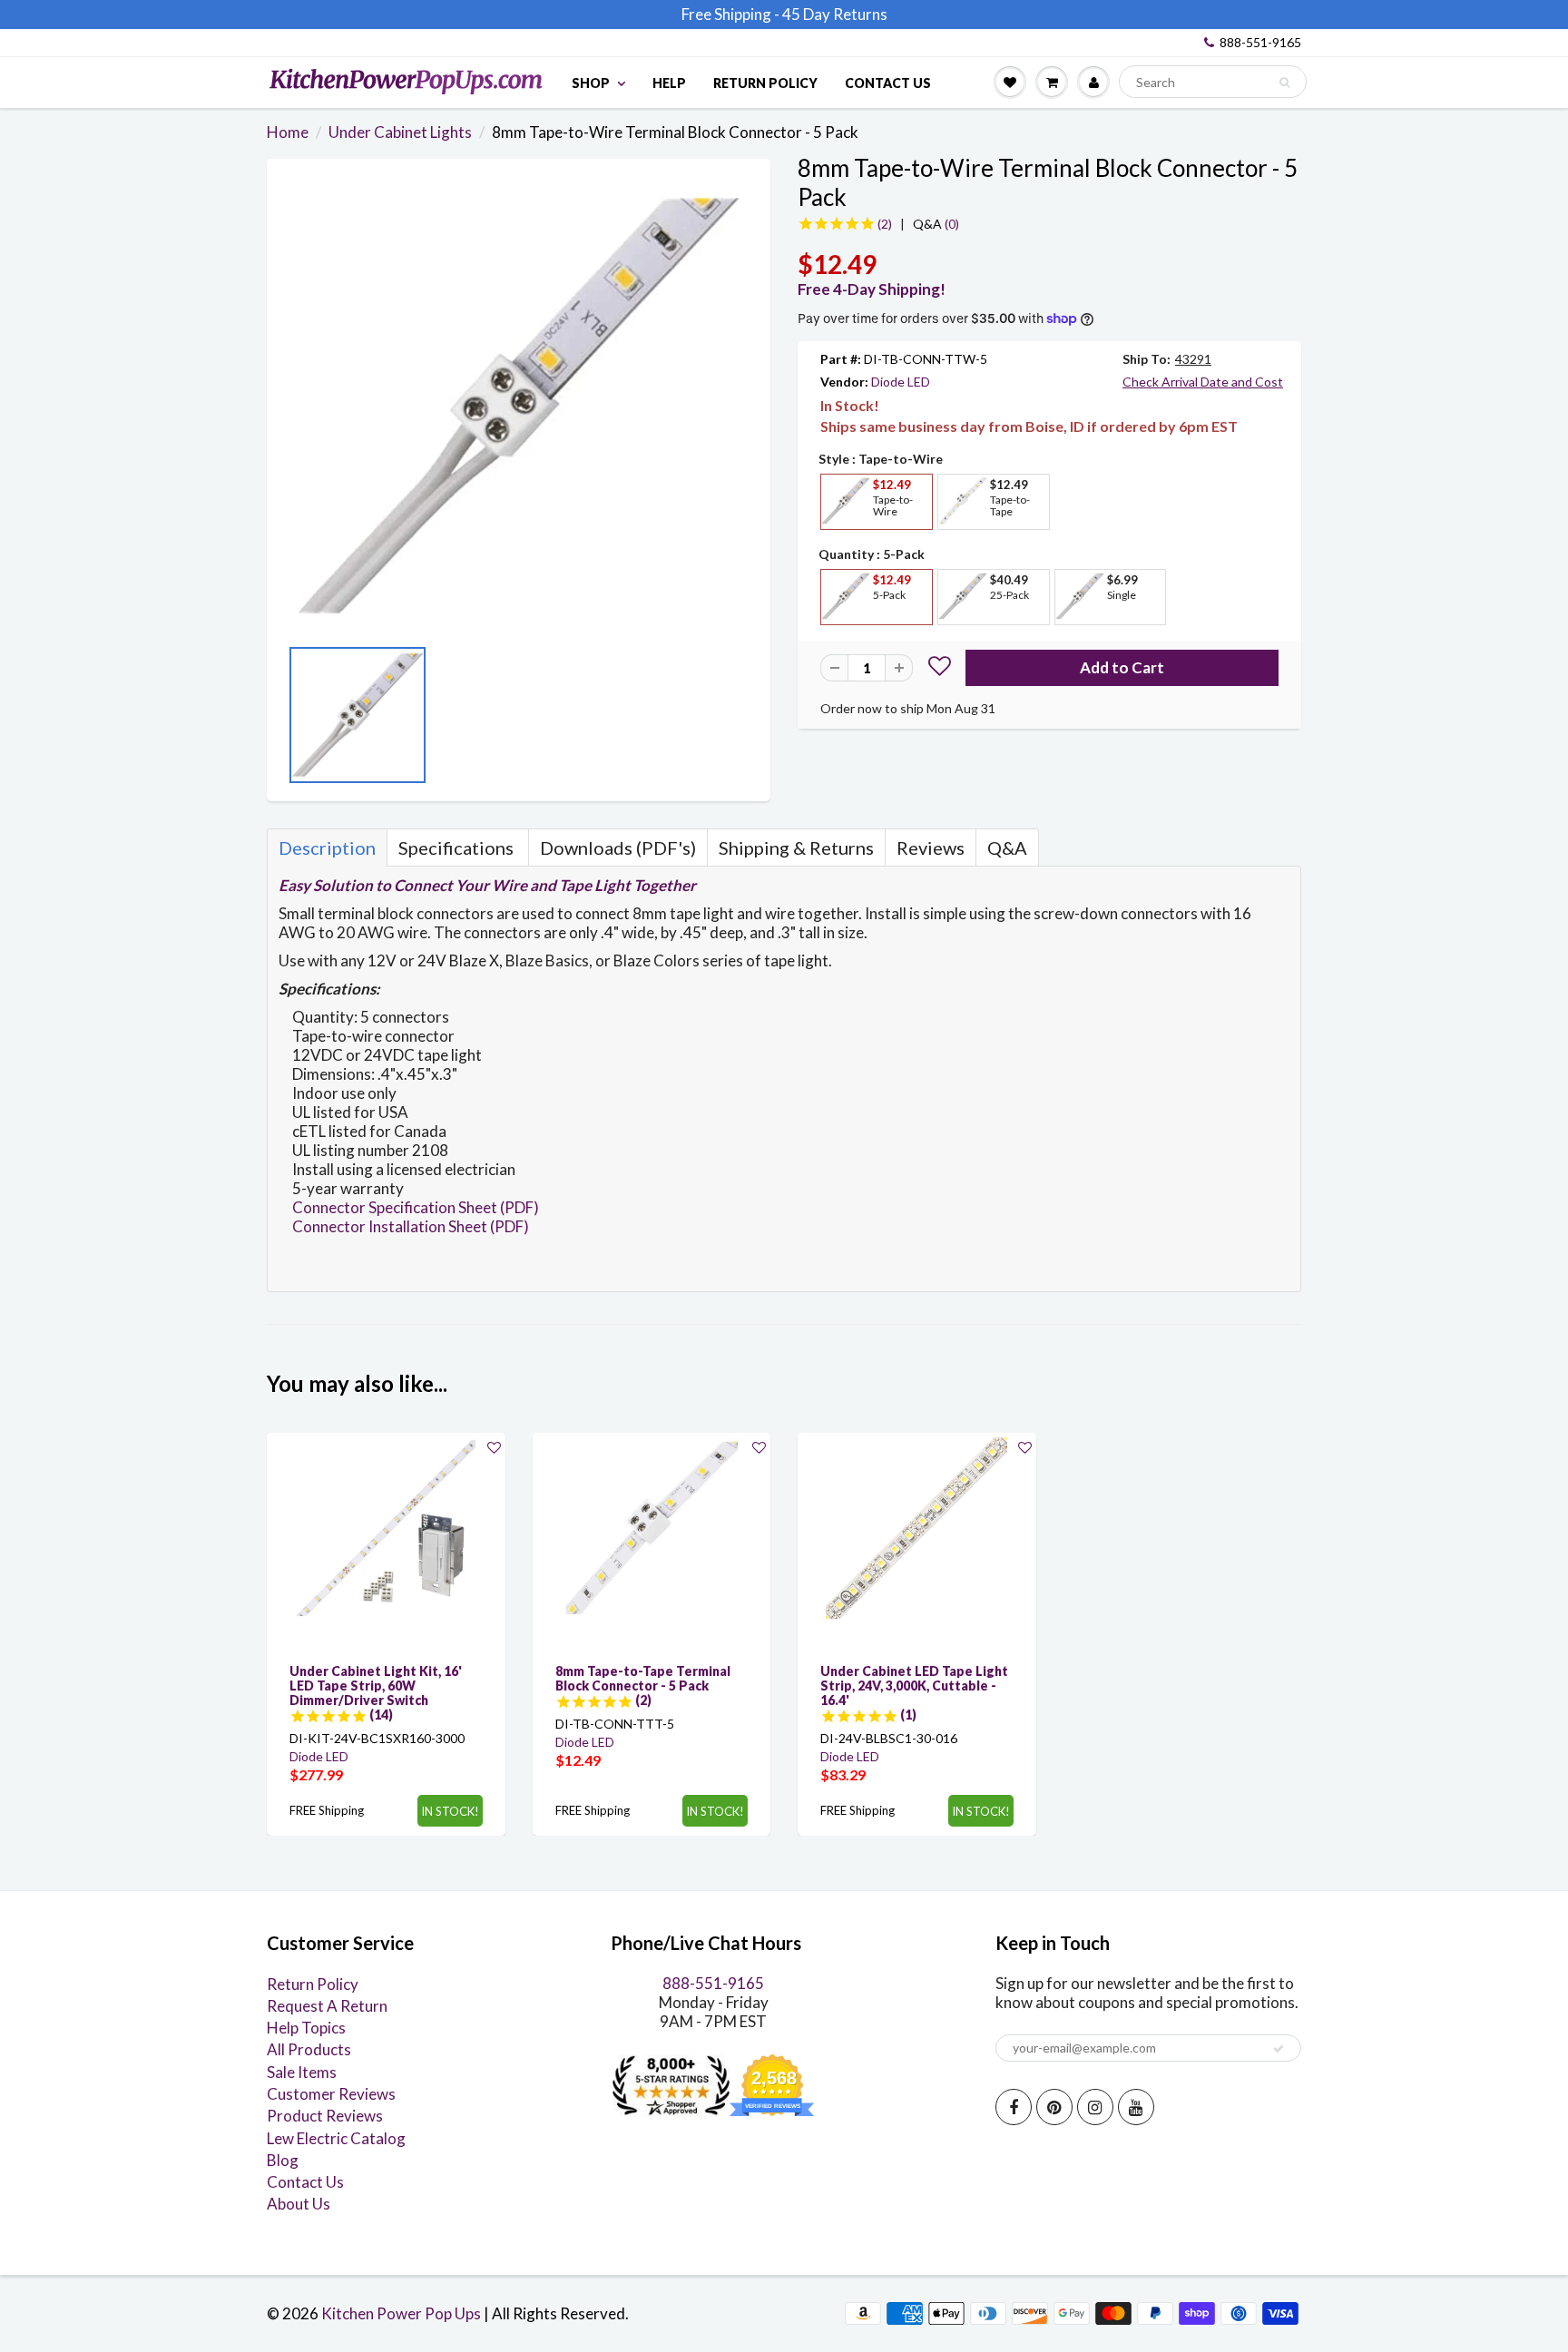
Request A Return (327, 2006)
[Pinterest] (1054, 2107)
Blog (283, 2160)
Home (288, 132)
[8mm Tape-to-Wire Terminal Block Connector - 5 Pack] (519, 406)
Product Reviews (325, 2116)
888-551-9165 (1260, 42)
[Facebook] (1014, 2107)
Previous (294, 720)
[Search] (1284, 83)
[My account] (1093, 82)
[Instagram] (1095, 2107)
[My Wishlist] (1010, 82)
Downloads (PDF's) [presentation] (618, 848)
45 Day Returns (835, 14)
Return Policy (765, 83)
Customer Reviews (331, 2094)
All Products (309, 2049)
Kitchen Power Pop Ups (401, 2313)
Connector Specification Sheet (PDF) (416, 1207)
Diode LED (901, 382)
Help (669, 83)
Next (743, 720)
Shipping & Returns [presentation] (796, 848)
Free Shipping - (730, 14)
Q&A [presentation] (1007, 848)
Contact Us (888, 83)
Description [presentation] (327, 848)
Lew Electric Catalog (336, 2138)
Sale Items (302, 2072)
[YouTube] (1136, 2107)
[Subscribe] (1279, 2049)
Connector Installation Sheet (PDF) (411, 1226)
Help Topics (306, 2028)
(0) (936, 224)
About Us (299, 2204)
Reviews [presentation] (931, 848)
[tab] (327, 848)
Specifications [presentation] (458, 848)
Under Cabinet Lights (400, 132)
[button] (940, 668)
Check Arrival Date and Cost (1203, 382)
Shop (591, 83)
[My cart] (1052, 82)
